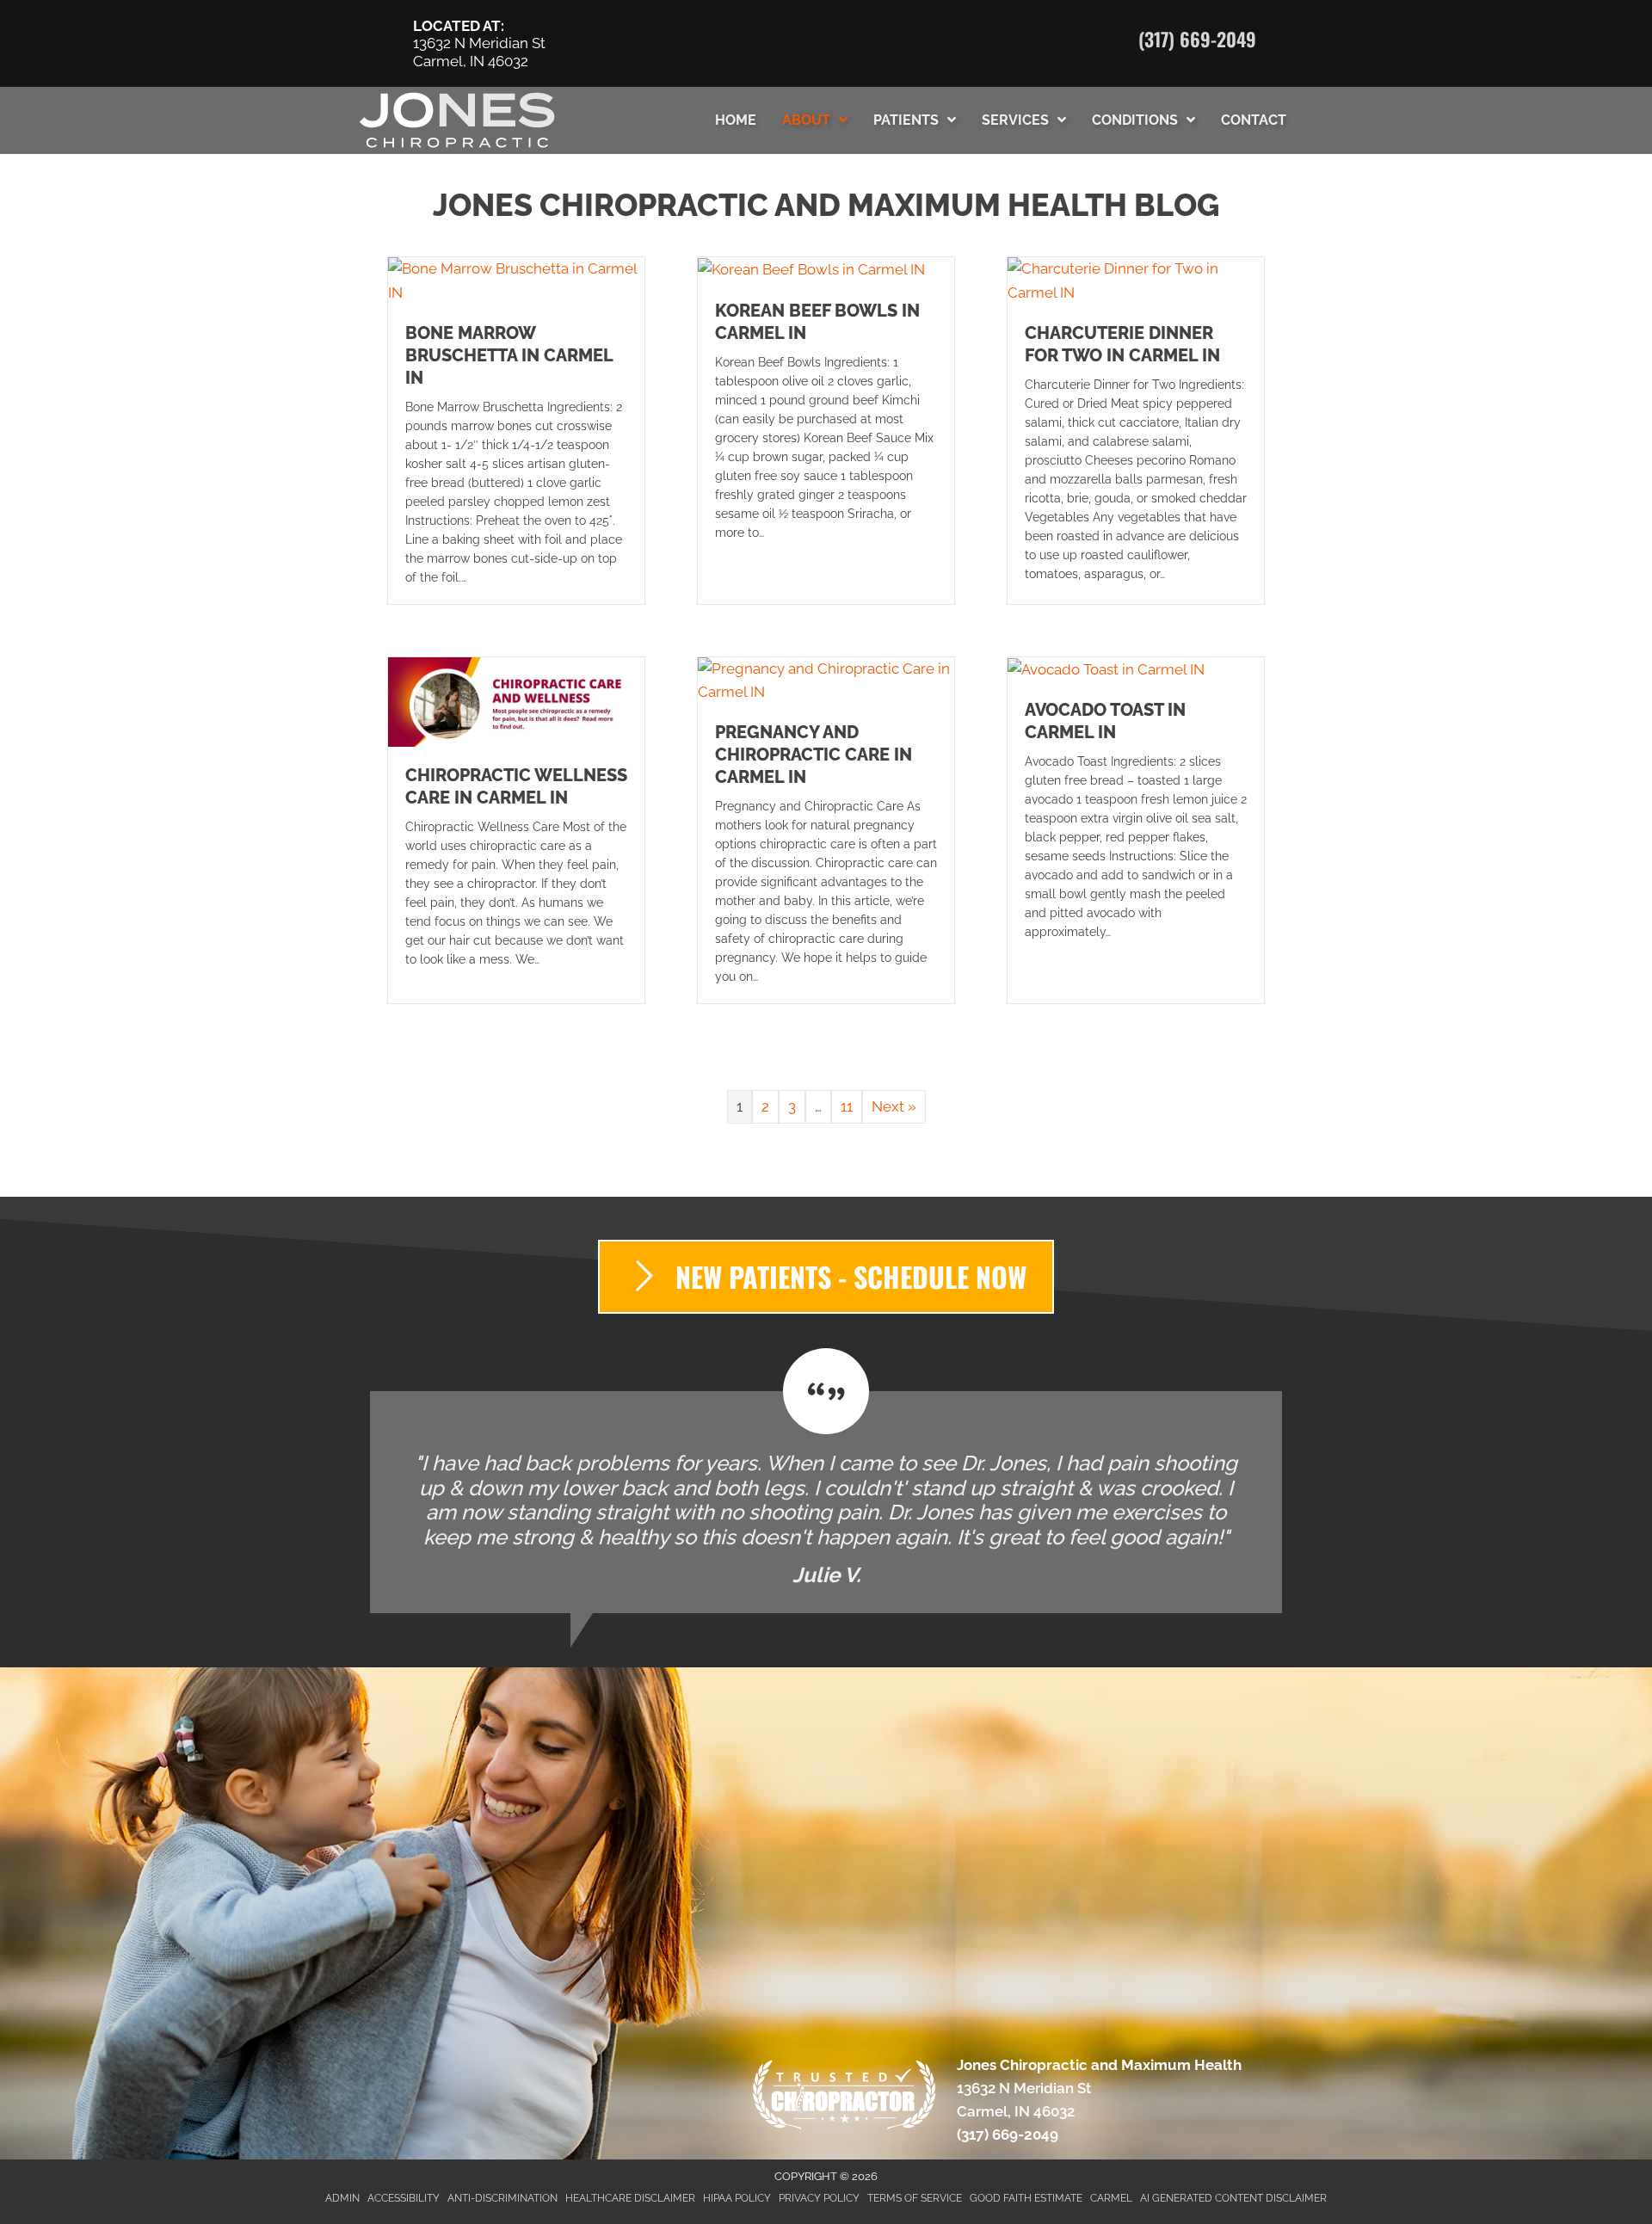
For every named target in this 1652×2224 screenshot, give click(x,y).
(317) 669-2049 (1197, 39)
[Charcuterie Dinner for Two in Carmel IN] (1136, 280)
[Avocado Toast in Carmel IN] (1106, 668)
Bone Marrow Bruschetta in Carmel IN (509, 355)
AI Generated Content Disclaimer (1233, 2198)
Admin (342, 2198)
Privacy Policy (819, 2198)
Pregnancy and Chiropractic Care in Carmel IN (814, 755)
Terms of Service (915, 2198)
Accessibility (404, 2198)
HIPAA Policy (737, 2198)
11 (847, 1106)
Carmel (1111, 2198)
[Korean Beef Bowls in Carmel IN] (811, 268)
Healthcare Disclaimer (630, 2198)
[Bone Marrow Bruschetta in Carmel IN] (516, 280)
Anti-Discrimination (502, 2198)
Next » (894, 1106)
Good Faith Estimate (1026, 2198)
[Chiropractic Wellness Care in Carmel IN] (516, 700)
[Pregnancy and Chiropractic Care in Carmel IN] (826, 679)
